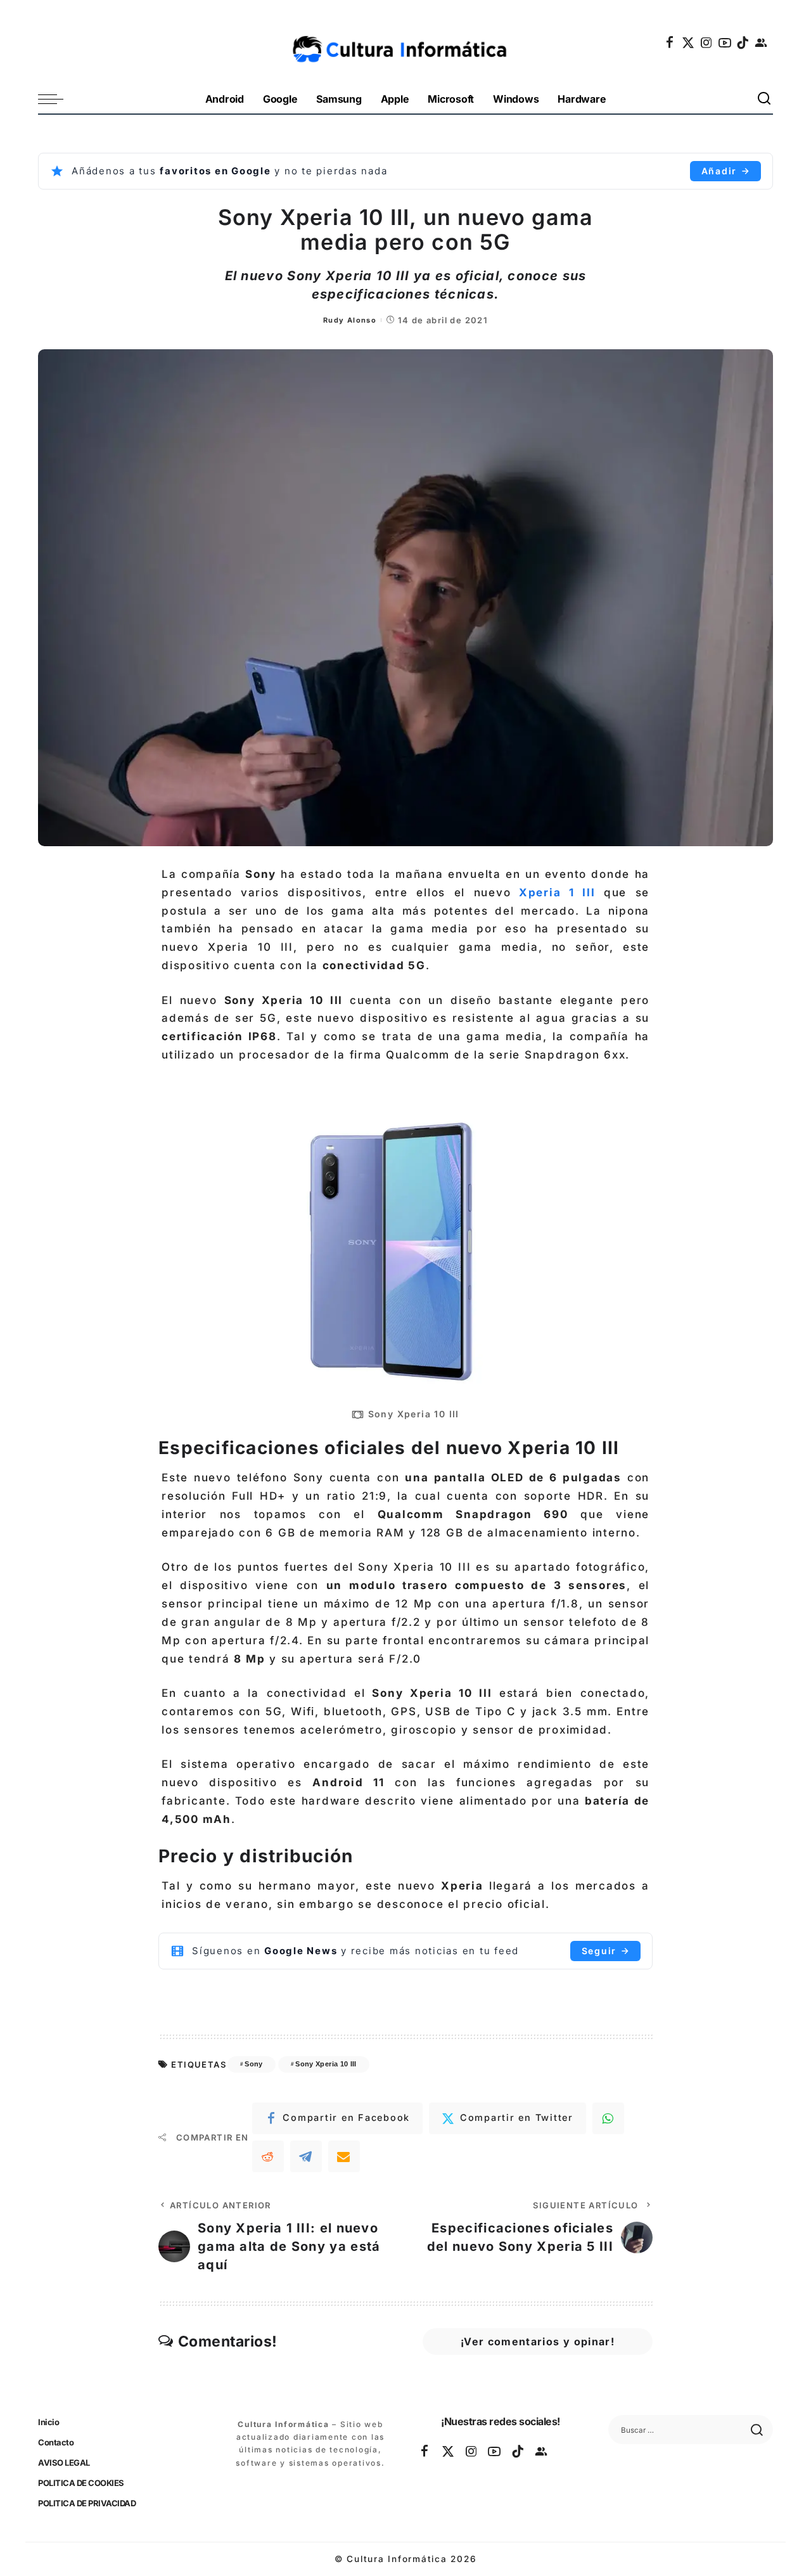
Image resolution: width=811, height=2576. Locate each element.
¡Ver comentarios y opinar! (538, 2341)
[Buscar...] (765, 99)
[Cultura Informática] (406, 42)
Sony (253, 2064)
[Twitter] (689, 42)
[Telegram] (306, 2156)
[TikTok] (743, 42)
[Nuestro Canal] (762, 42)
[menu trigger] (57, 99)
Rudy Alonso (350, 320)
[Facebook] (670, 42)
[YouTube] (725, 42)
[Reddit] (268, 2156)
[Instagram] (707, 42)
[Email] (344, 2156)
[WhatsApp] (608, 2118)
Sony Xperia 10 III (326, 2064)
